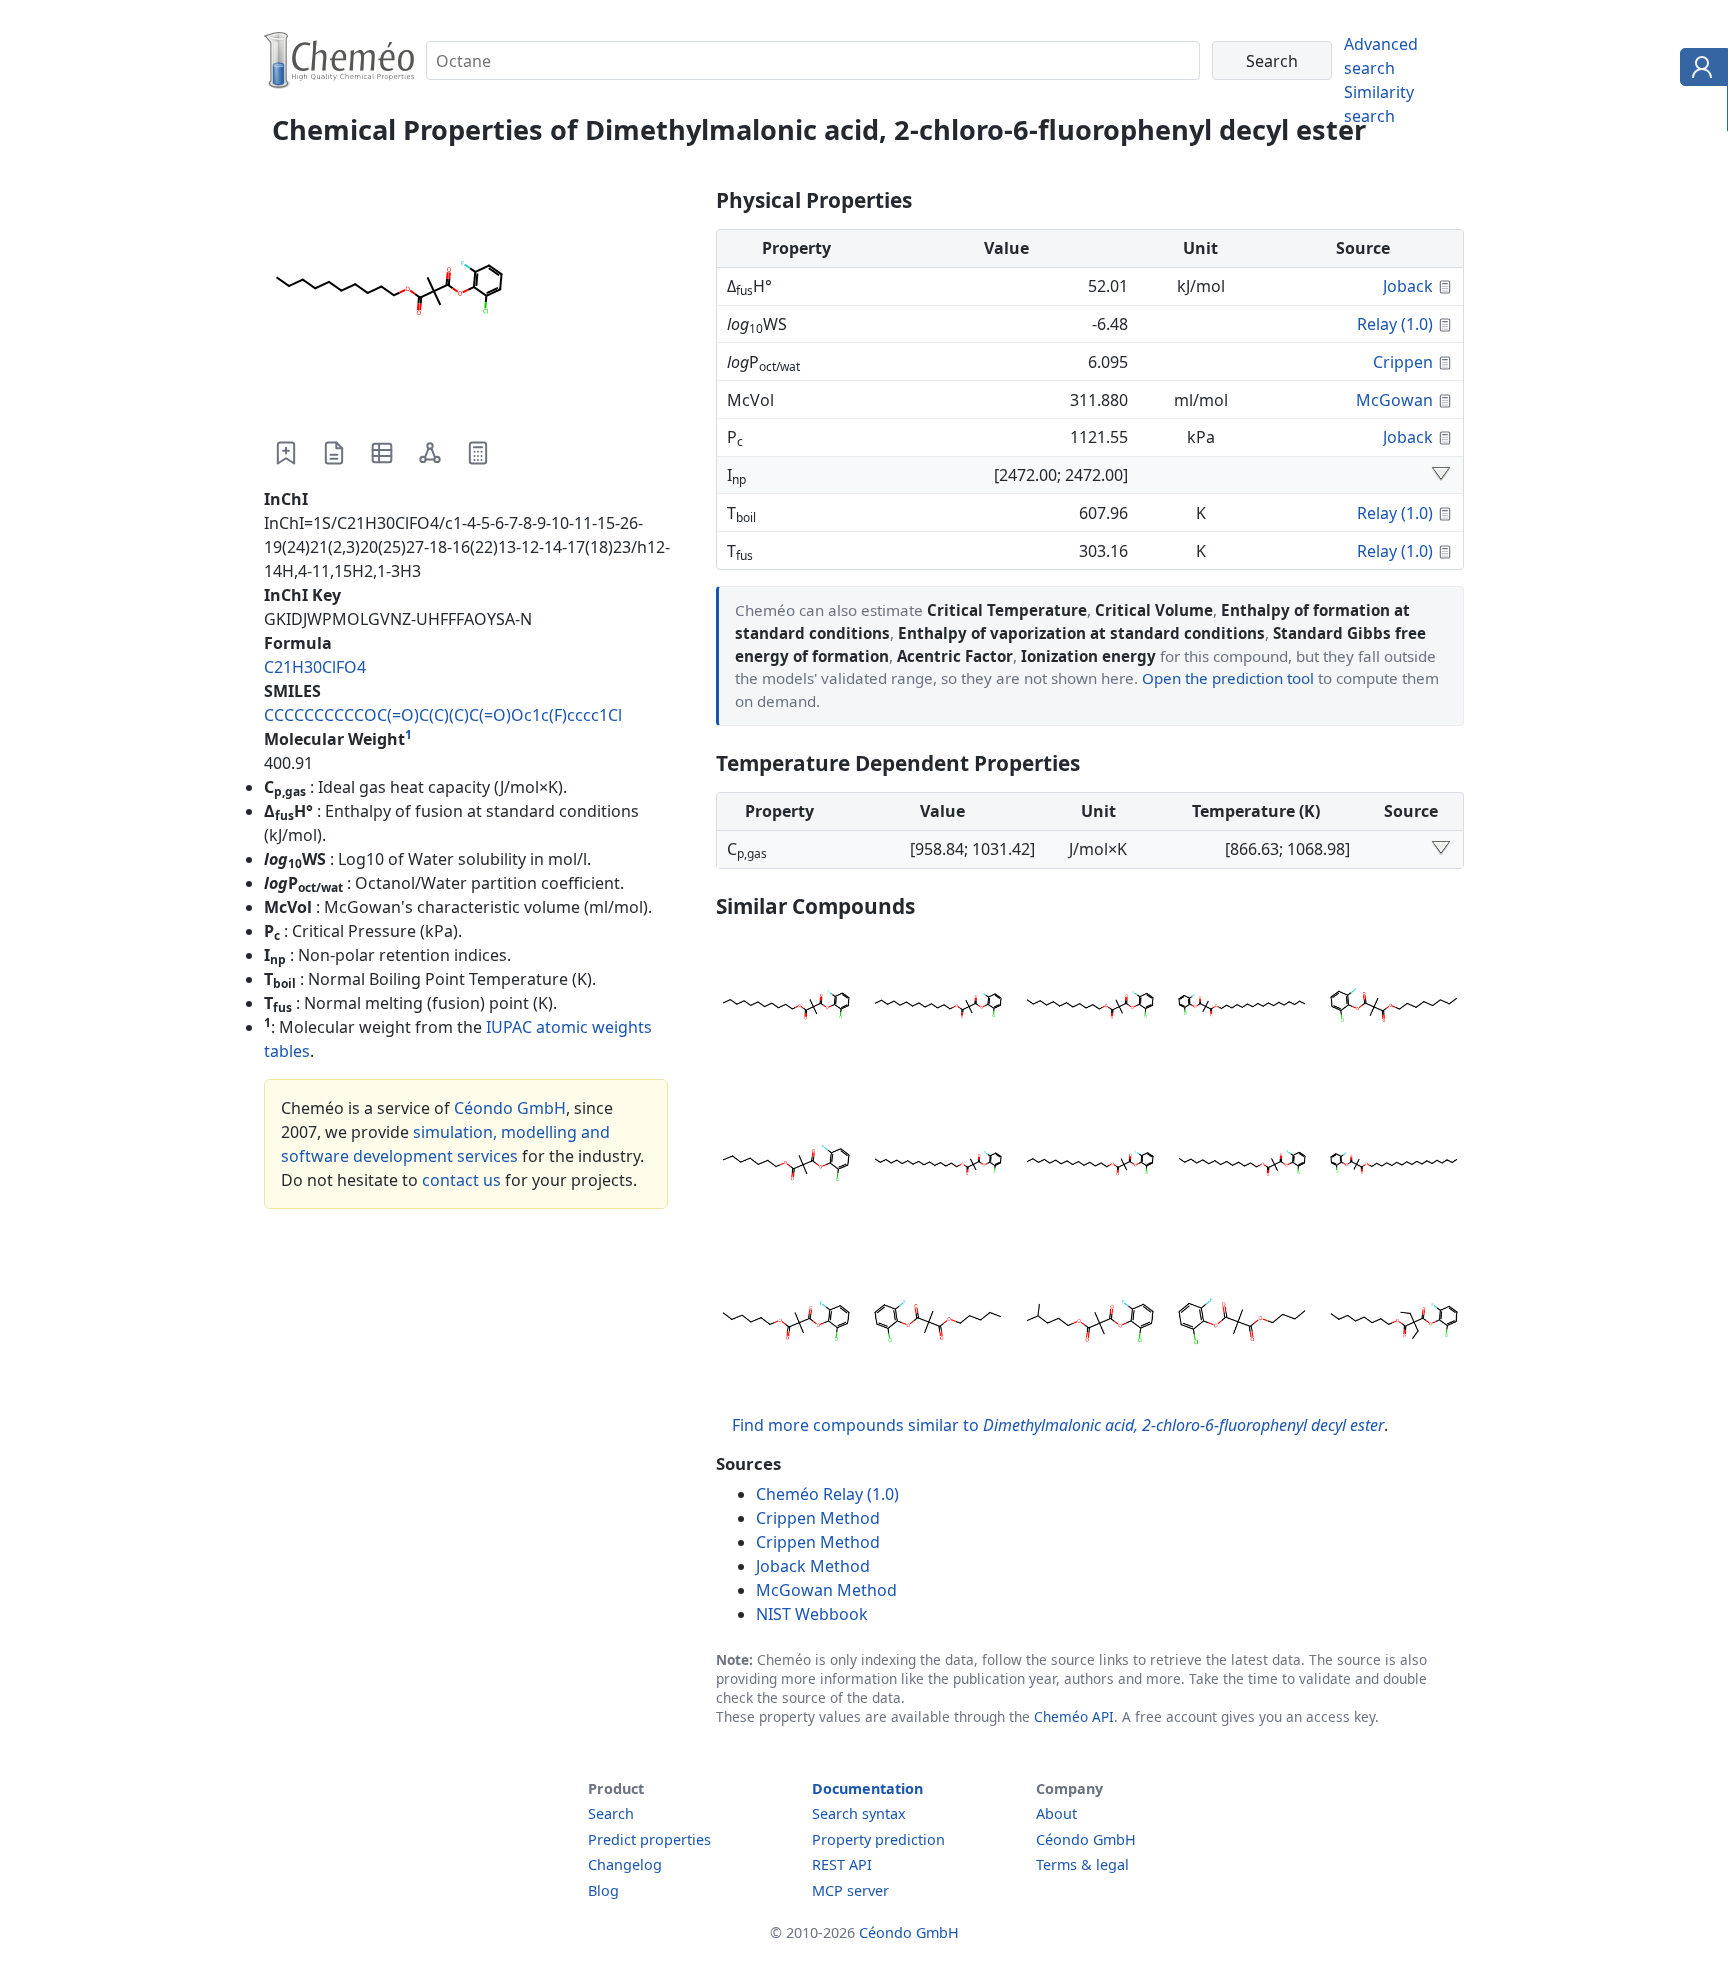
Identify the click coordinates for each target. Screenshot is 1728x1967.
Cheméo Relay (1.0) (827, 1494)
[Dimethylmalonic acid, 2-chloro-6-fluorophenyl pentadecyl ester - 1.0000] (1090, 1166)
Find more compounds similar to (1058, 1425)
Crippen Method (818, 1518)
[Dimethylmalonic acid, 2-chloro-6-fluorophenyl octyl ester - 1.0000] (1394, 1008)
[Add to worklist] (286, 453)
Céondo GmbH (510, 1108)
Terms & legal (1082, 1864)
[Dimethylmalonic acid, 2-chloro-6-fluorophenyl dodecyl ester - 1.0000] (1090, 1008)
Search (611, 1813)
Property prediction (878, 1839)
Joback (1408, 286)
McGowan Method (826, 1590)
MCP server (850, 1890)
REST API (842, 1864)
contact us (461, 1180)
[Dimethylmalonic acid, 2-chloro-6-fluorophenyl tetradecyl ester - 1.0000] (1242, 1166)
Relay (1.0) (1395, 324)
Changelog (625, 1864)
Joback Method (813, 1566)
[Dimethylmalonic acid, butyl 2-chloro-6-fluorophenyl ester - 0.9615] (1242, 1324)
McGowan (1394, 400)
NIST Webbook (812, 1614)
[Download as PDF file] (334, 453)
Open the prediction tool (1228, 678)
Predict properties (649, 1839)
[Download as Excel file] (382, 453)
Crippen (1403, 362)
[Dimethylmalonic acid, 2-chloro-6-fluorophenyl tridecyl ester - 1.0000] (938, 1008)
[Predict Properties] (478, 453)
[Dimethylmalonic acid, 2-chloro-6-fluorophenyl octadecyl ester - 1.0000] (1394, 1166)
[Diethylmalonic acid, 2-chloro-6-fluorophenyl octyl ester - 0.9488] (1394, 1324)
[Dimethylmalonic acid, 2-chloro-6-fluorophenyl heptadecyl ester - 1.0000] (1242, 1008)
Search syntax (859, 1813)
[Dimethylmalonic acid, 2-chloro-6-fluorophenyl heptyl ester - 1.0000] (786, 1166)
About (1056, 1813)
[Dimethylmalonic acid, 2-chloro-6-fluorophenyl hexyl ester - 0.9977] (786, 1324)
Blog (603, 1890)
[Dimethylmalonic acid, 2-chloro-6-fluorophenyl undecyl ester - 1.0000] (786, 1008)
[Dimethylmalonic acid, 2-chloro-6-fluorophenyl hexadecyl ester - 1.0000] (938, 1166)
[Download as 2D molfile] (430, 453)
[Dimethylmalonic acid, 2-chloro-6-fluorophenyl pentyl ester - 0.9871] (938, 1324)
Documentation (867, 1788)
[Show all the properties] (1441, 475)
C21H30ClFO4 (315, 667)
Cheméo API (1074, 1716)
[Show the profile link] (1699, 70)
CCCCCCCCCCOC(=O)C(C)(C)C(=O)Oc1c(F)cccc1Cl (443, 715)
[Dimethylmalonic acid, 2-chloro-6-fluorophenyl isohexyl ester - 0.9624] (1090, 1324)
